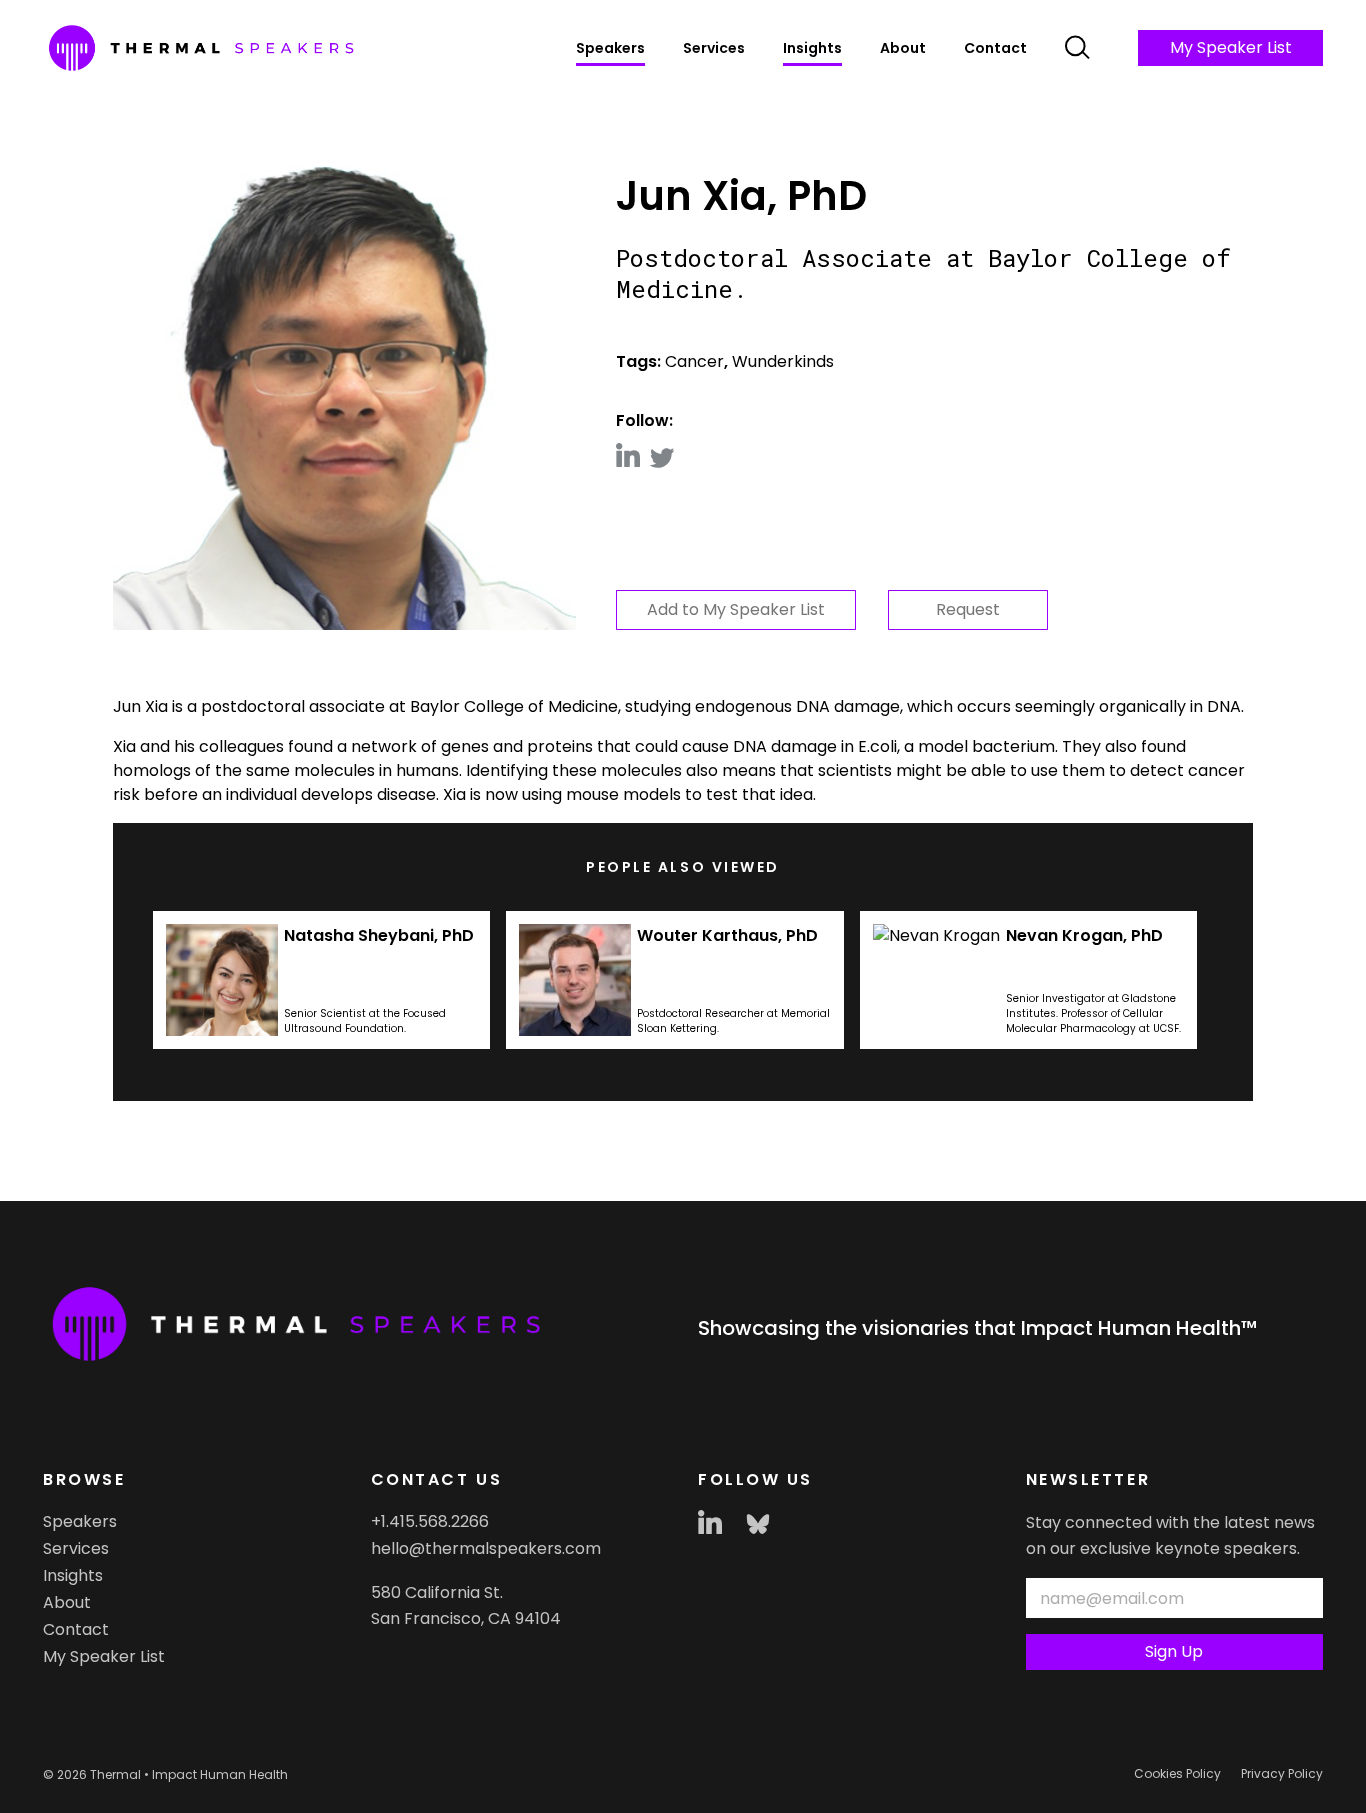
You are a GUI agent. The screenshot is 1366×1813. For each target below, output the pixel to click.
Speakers (610, 48)
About (903, 48)
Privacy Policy (1282, 1773)
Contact (995, 48)
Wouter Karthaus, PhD (727, 935)
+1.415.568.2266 (430, 1521)
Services (714, 48)
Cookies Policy (1177, 1773)
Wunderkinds (783, 361)
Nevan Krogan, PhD (1084, 935)
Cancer (694, 361)
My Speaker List (1231, 47)
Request (968, 609)
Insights (812, 48)
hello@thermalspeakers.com (486, 1548)
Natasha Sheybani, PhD (379, 935)
